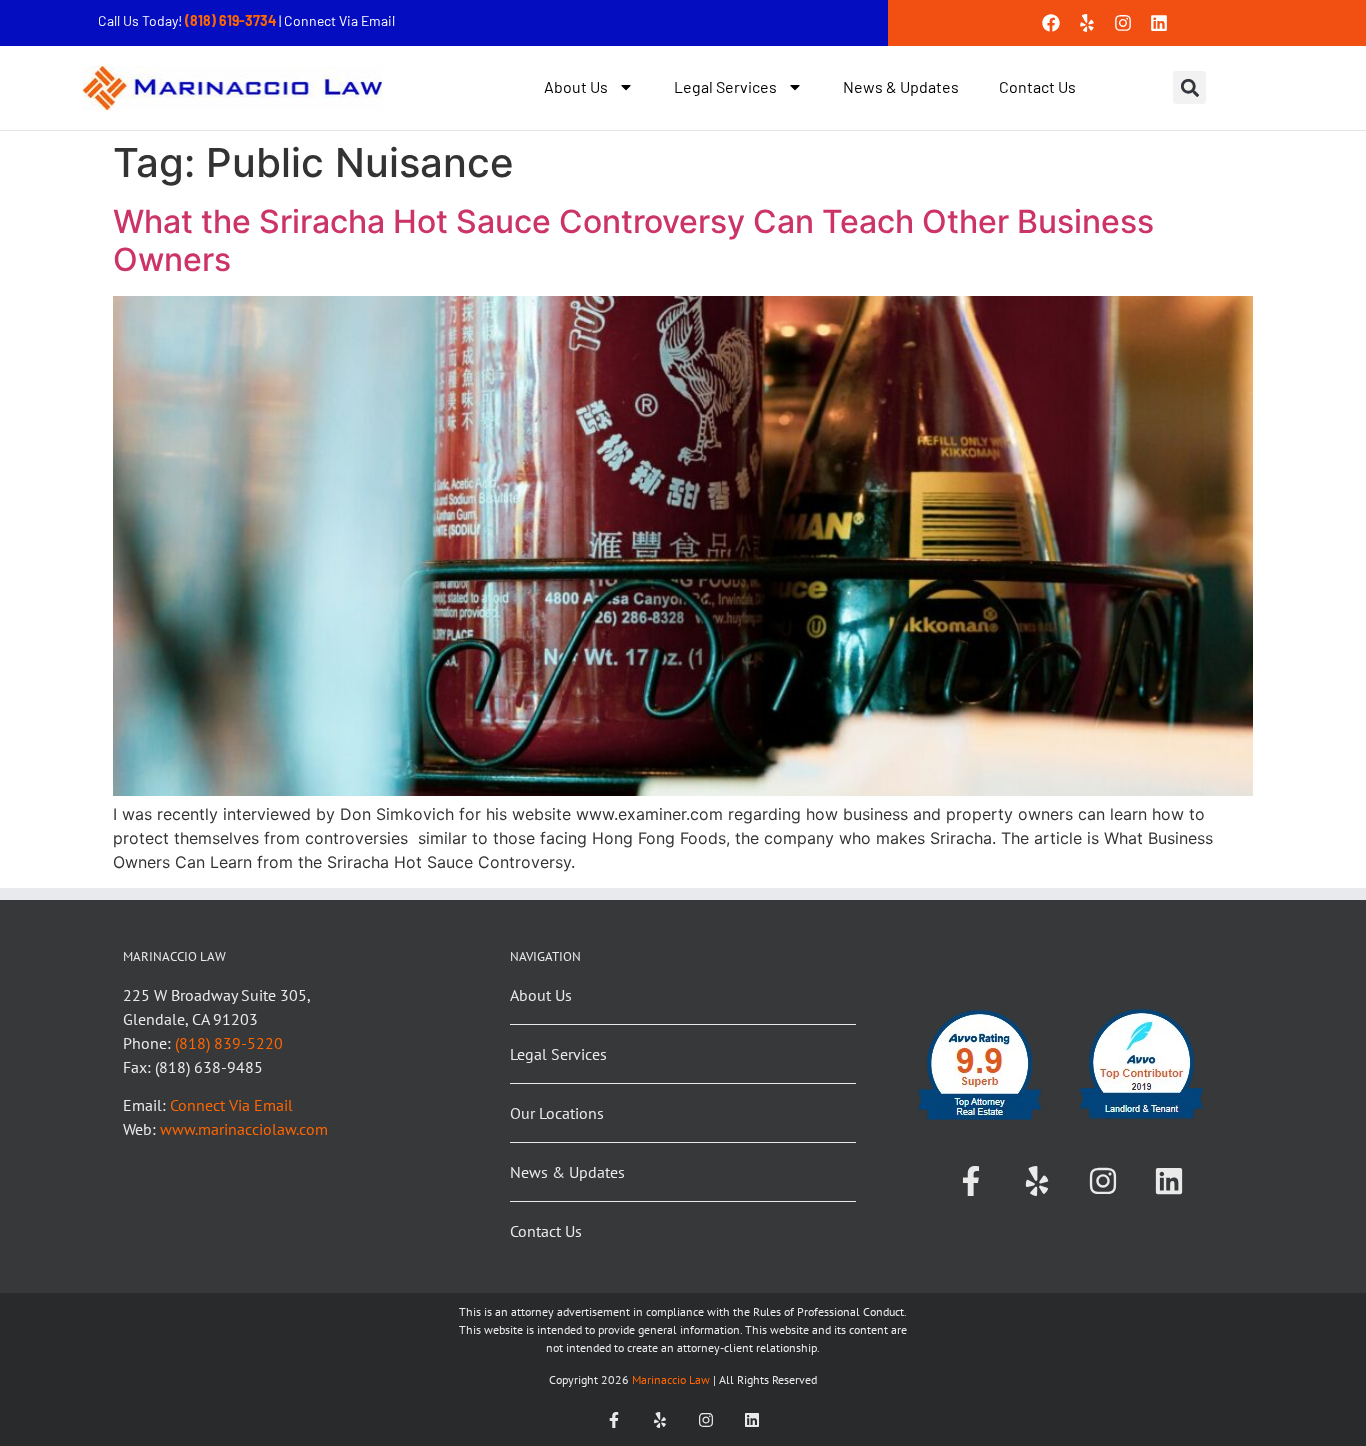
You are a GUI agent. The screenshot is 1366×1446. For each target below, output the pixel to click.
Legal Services (725, 86)
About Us (576, 86)
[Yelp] (1087, 23)
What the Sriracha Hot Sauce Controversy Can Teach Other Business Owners (633, 240)
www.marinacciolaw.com (244, 1129)
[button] (1189, 87)
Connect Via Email (339, 20)
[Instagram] (1123, 23)
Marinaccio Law (669, 1379)
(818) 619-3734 (232, 20)
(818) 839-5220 (229, 1043)
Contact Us (1037, 86)
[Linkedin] (1159, 23)
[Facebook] (1051, 23)
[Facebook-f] (971, 1181)
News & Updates (901, 86)
